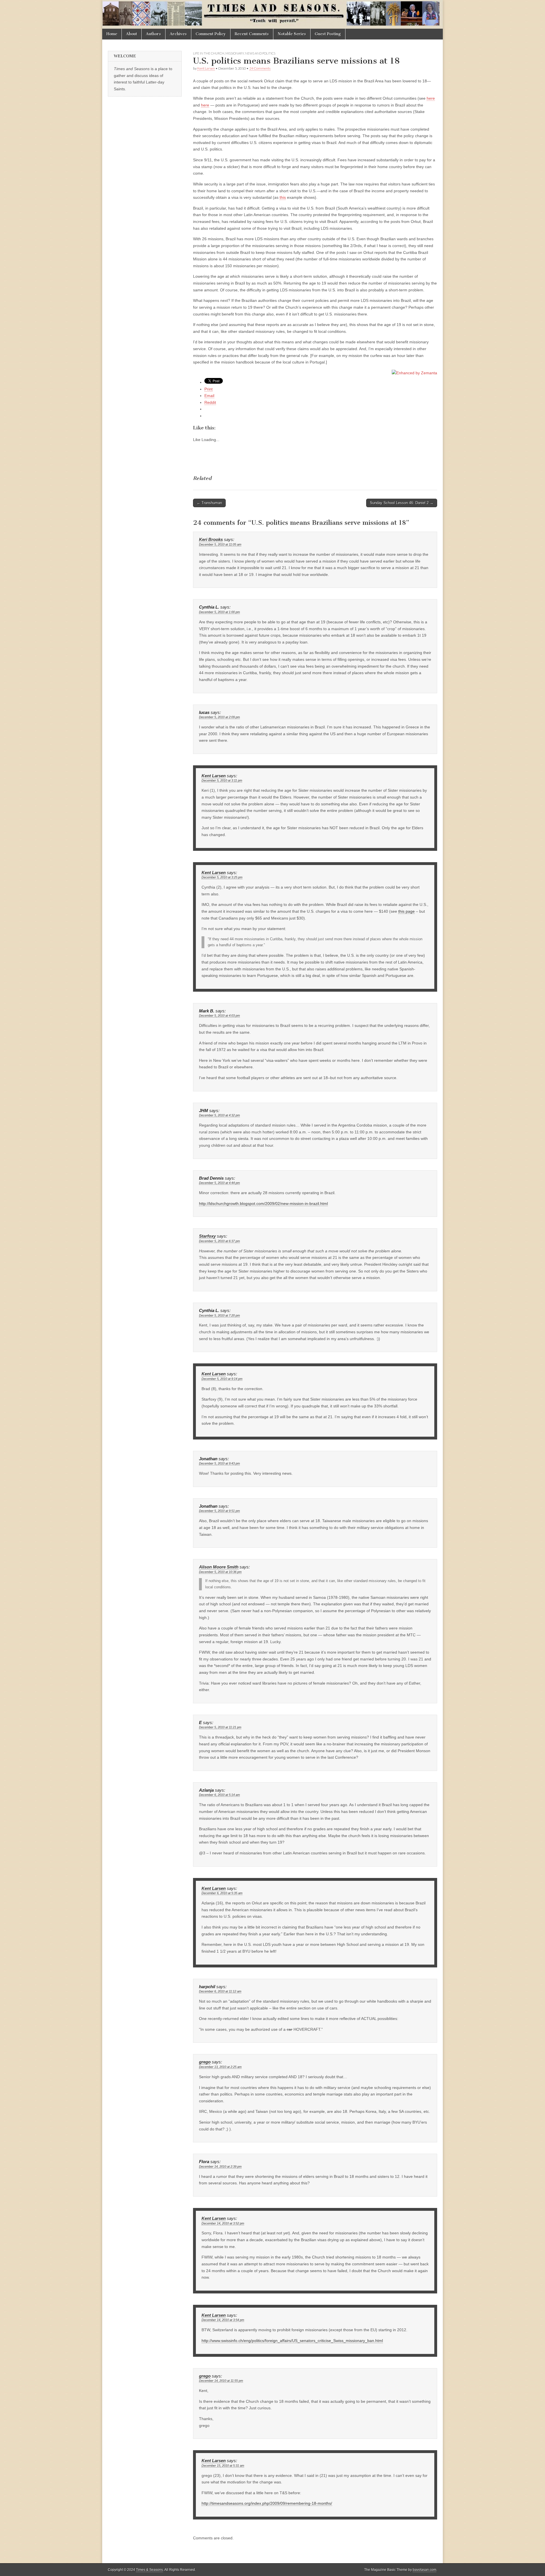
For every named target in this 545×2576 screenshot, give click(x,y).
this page (406, 911)
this (283, 197)
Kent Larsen (206, 68)
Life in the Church (209, 53)
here (431, 98)
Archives (178, 34)
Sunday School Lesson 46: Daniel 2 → (402, 503)
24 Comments (260, 68)
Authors (153, 34)
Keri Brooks (211, 540)
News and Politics (260, 53)
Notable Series (292, 34)
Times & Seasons (149, 2570)
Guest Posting (328, 34)
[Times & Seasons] (272, 14)
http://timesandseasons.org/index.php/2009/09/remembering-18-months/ (267, 2503)
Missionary (235, 53)
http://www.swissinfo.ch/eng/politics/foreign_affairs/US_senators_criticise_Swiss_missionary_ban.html (292, 2341)
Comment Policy (211, 34)
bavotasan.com (425, 2570)
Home (112, 34)
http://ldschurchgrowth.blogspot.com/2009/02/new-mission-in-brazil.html (263, 1204)
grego (205, 2062)
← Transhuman (209, 503)
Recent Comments (252, 34)
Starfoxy (207, 1236)
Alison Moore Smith (219, 1567)
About (132, 34)
